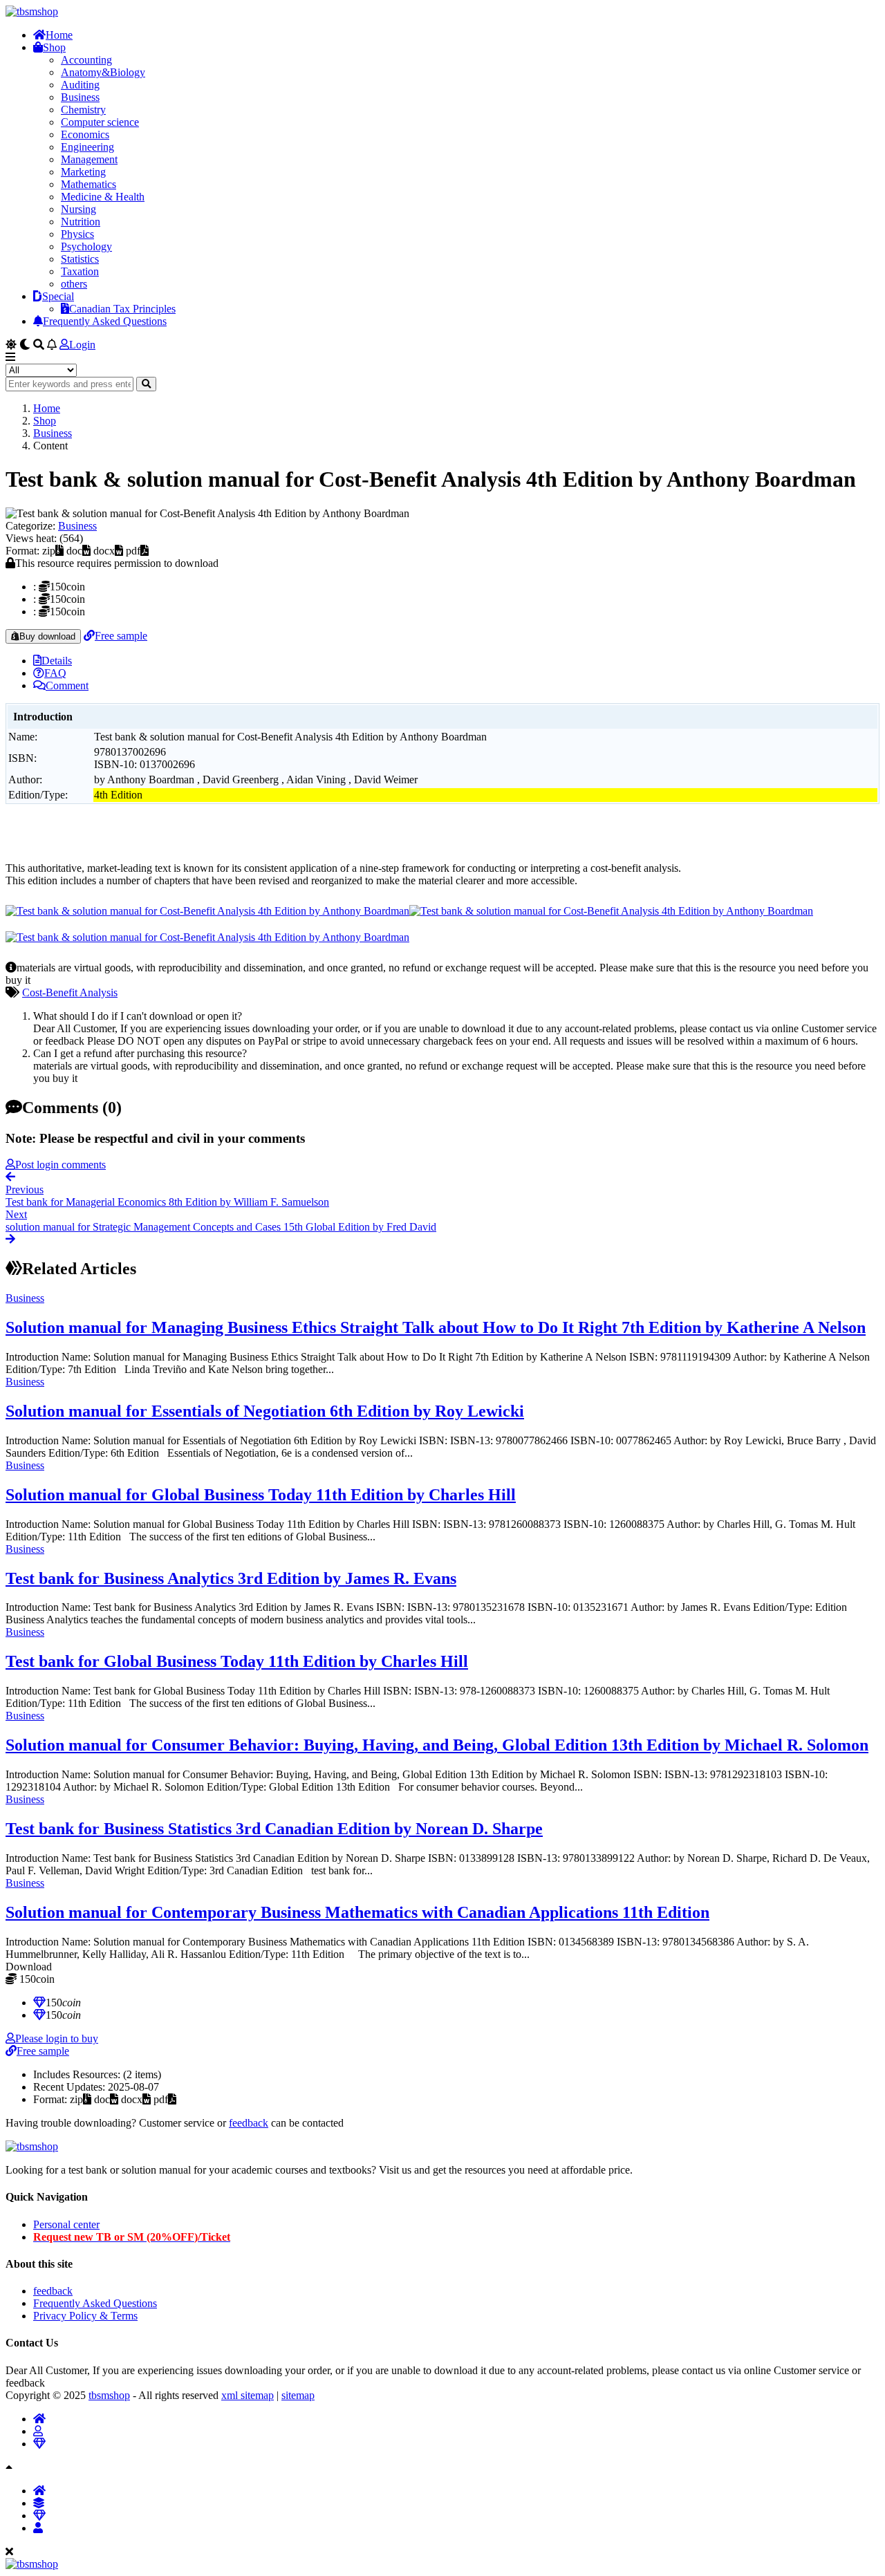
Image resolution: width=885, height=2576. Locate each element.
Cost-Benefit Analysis (70, 992)
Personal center (66, 2224)
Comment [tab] (67, 685)
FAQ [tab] (55, 673)
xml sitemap (248, 2395)
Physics (77, 234)
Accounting (86, 60)
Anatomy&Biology (103, 72)
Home (59, 35)
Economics (85, 134)
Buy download (47, 636)
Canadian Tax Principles (122, 309)
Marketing (83, 172)
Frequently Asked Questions (105, 321)
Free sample (121, 636)
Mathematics (88, 184)
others (74, 284)
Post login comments (60, 1165)
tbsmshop (109, 2395)
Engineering (87, 147)
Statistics (80, 259)
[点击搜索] (146, 384)
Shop (54, 47)
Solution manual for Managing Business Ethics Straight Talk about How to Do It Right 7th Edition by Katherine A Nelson (436, 1327)
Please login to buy (57, 2038)
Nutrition (81, 222)
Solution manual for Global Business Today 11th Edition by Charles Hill (261, 1495)
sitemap (298, 2395)
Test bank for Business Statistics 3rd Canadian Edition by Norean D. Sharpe (274, 1829)
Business (80, 97)
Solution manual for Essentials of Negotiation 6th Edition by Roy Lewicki (265, 1411)
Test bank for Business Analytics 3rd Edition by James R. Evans (231, 1578)
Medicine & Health (103, 197)
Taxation (80, 271)
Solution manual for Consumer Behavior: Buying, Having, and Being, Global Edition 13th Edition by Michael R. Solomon (437, 1745)
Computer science (100, 122)
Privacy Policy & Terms (85, 2316)
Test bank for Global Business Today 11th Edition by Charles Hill (237, 1661)
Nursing (78, 209)
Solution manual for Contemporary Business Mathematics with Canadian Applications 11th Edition (357, 1912)
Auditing (80, 85)
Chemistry (83, 110)
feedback (249, 2123)
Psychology (86, 246)
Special (58, 296)
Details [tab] (57, 661)
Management (89, 159)
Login (82, 345)
